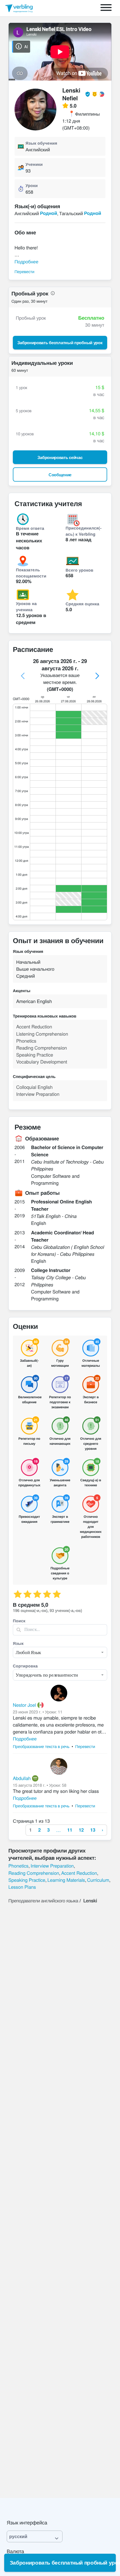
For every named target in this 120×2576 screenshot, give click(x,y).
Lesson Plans (22, 1887)
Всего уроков (79, 570)
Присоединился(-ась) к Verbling (84, 531)
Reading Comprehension (34, 1873)
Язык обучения (41, 143)
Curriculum (98, 1880)
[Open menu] (106, 8)
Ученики (34, 164)
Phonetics (18, 1866)
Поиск (19, 1621)
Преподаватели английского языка (43, 1900)
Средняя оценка (82, 604)
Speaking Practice (27, 1880)
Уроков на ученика (26, 606)
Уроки (32, 185)
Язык (18, 1643)
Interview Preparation (52, 1866)
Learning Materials (66, 1880)
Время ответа (30, 528)
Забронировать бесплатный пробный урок (63, 2562)
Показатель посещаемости (31, 573)
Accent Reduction (79, 1873)
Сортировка (25, 1666)
